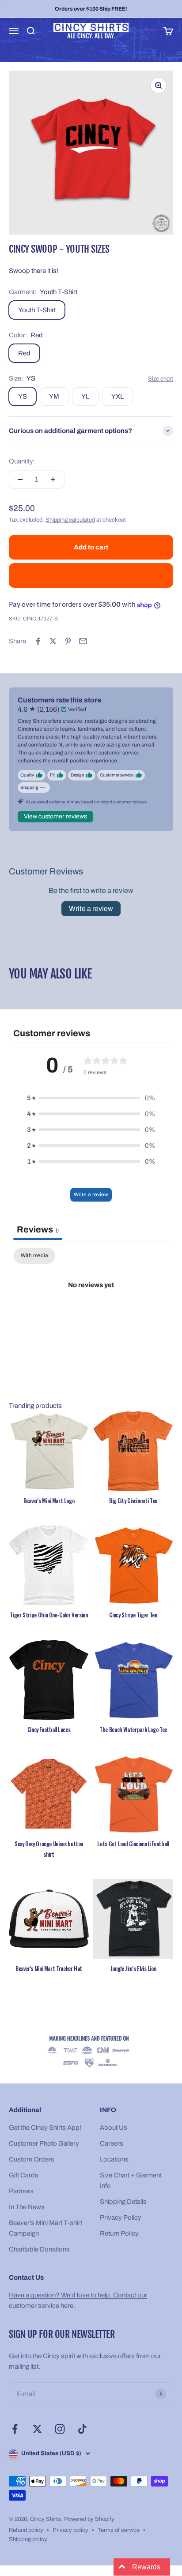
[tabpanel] (91, 1315)
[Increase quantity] (53, 479)
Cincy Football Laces (49, 1729)
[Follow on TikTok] (82, 2429)
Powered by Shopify (89, 2519)
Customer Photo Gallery (44, 2143)
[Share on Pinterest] (68, 641)
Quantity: (22, 461)
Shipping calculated (70, 520)
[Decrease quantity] (20, 479)
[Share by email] (83, 641)
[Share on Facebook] (38, 641)
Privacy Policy (121, 2218)
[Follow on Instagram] (60, 2429)
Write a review (91, 909)
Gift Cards (24, 2175)
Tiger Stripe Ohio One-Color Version (49, 1615)
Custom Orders (32, 2159)
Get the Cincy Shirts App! (45, 2128)
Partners (21, 2191)
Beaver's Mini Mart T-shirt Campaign (45, 2228)
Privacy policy (70, 2530)
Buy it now (91, 575)
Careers (112, 2143)
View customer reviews (55, 816)
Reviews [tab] (38, 1229)
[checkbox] (34, 1256)
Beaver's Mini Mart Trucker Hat (49, 1968)
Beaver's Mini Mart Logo (49, 1501)
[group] (91, 2052)
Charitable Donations (39, 2249)
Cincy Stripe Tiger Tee (133, 1615)
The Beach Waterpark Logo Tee (133, 1729)
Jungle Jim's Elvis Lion (133, 1968)
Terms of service (119, 2530)
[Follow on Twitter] (37, 2429)
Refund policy (26, 2530)
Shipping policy (28, 2539)
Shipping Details (123, 2202)
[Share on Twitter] (53, 641)
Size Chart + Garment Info (131, 2180)
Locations (114, 2159)
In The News (27, 2207)
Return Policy (119, 2233)
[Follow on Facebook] (15, 2429)
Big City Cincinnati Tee (133, 1501)
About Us (114, 2128)
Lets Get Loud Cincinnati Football (133, 1844)
